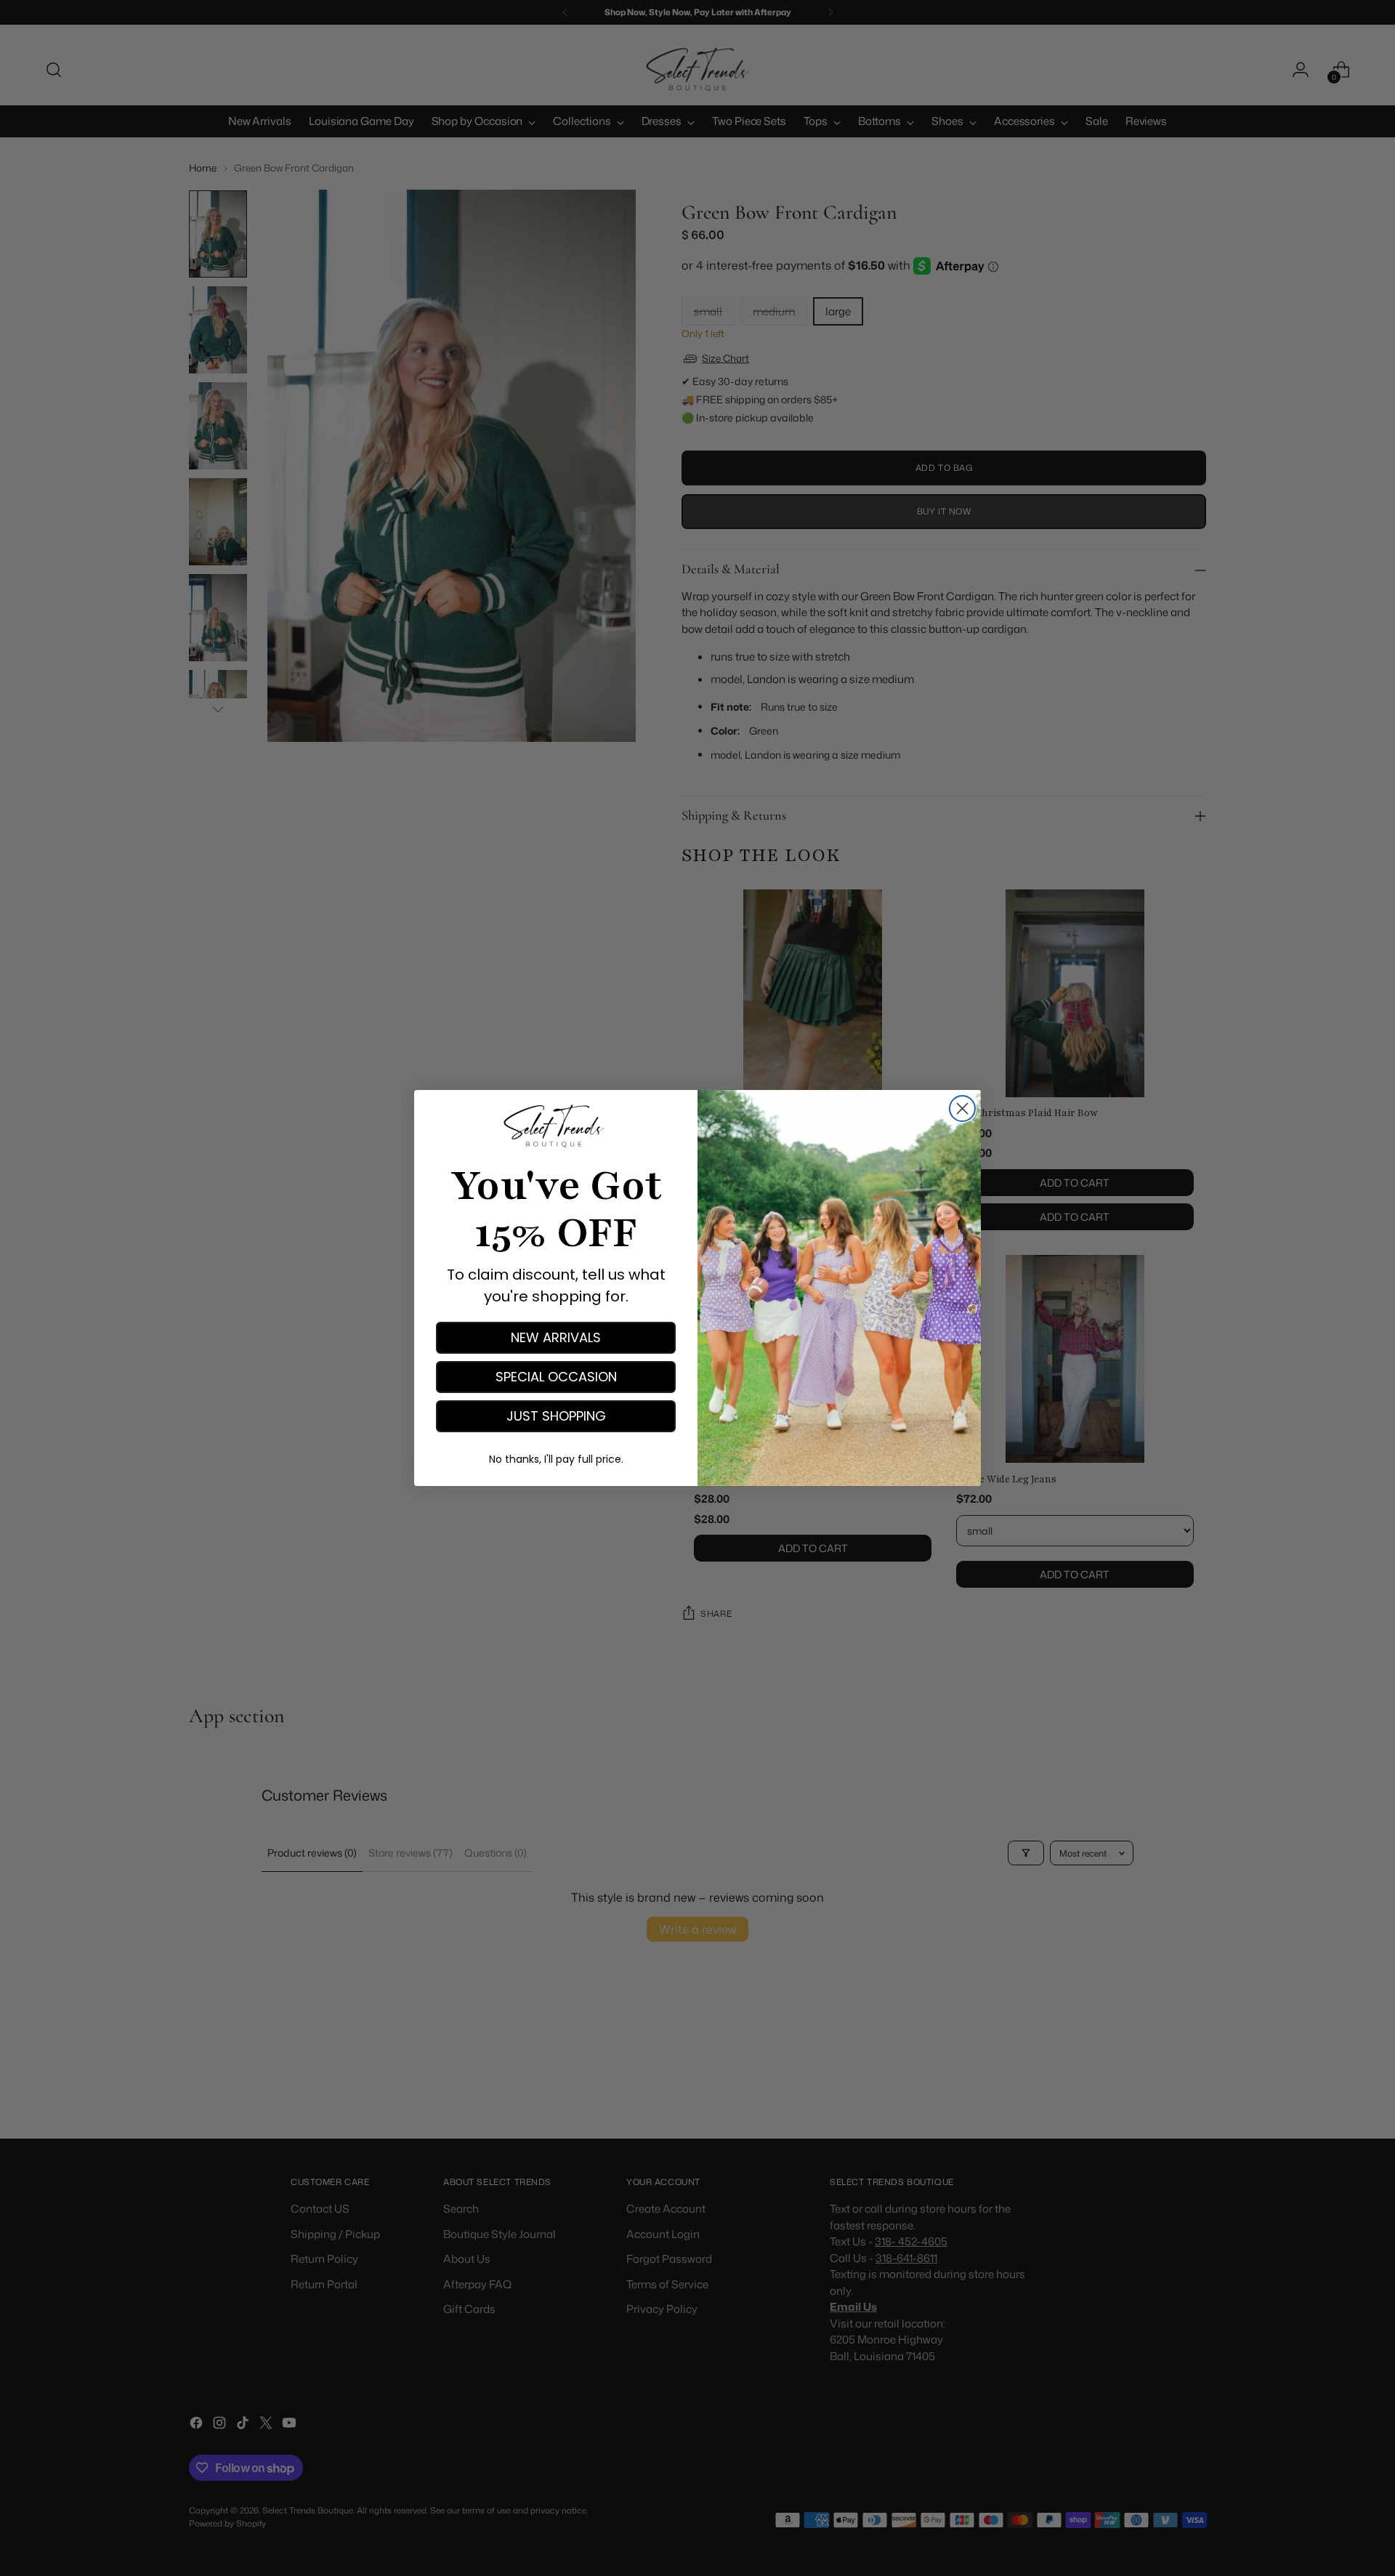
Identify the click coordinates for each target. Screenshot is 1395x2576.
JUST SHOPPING (556, 1416)
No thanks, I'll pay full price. (556, 1459)
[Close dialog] (962, 1109)
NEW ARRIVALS (556, 1337)
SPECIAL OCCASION (556, 1377)
